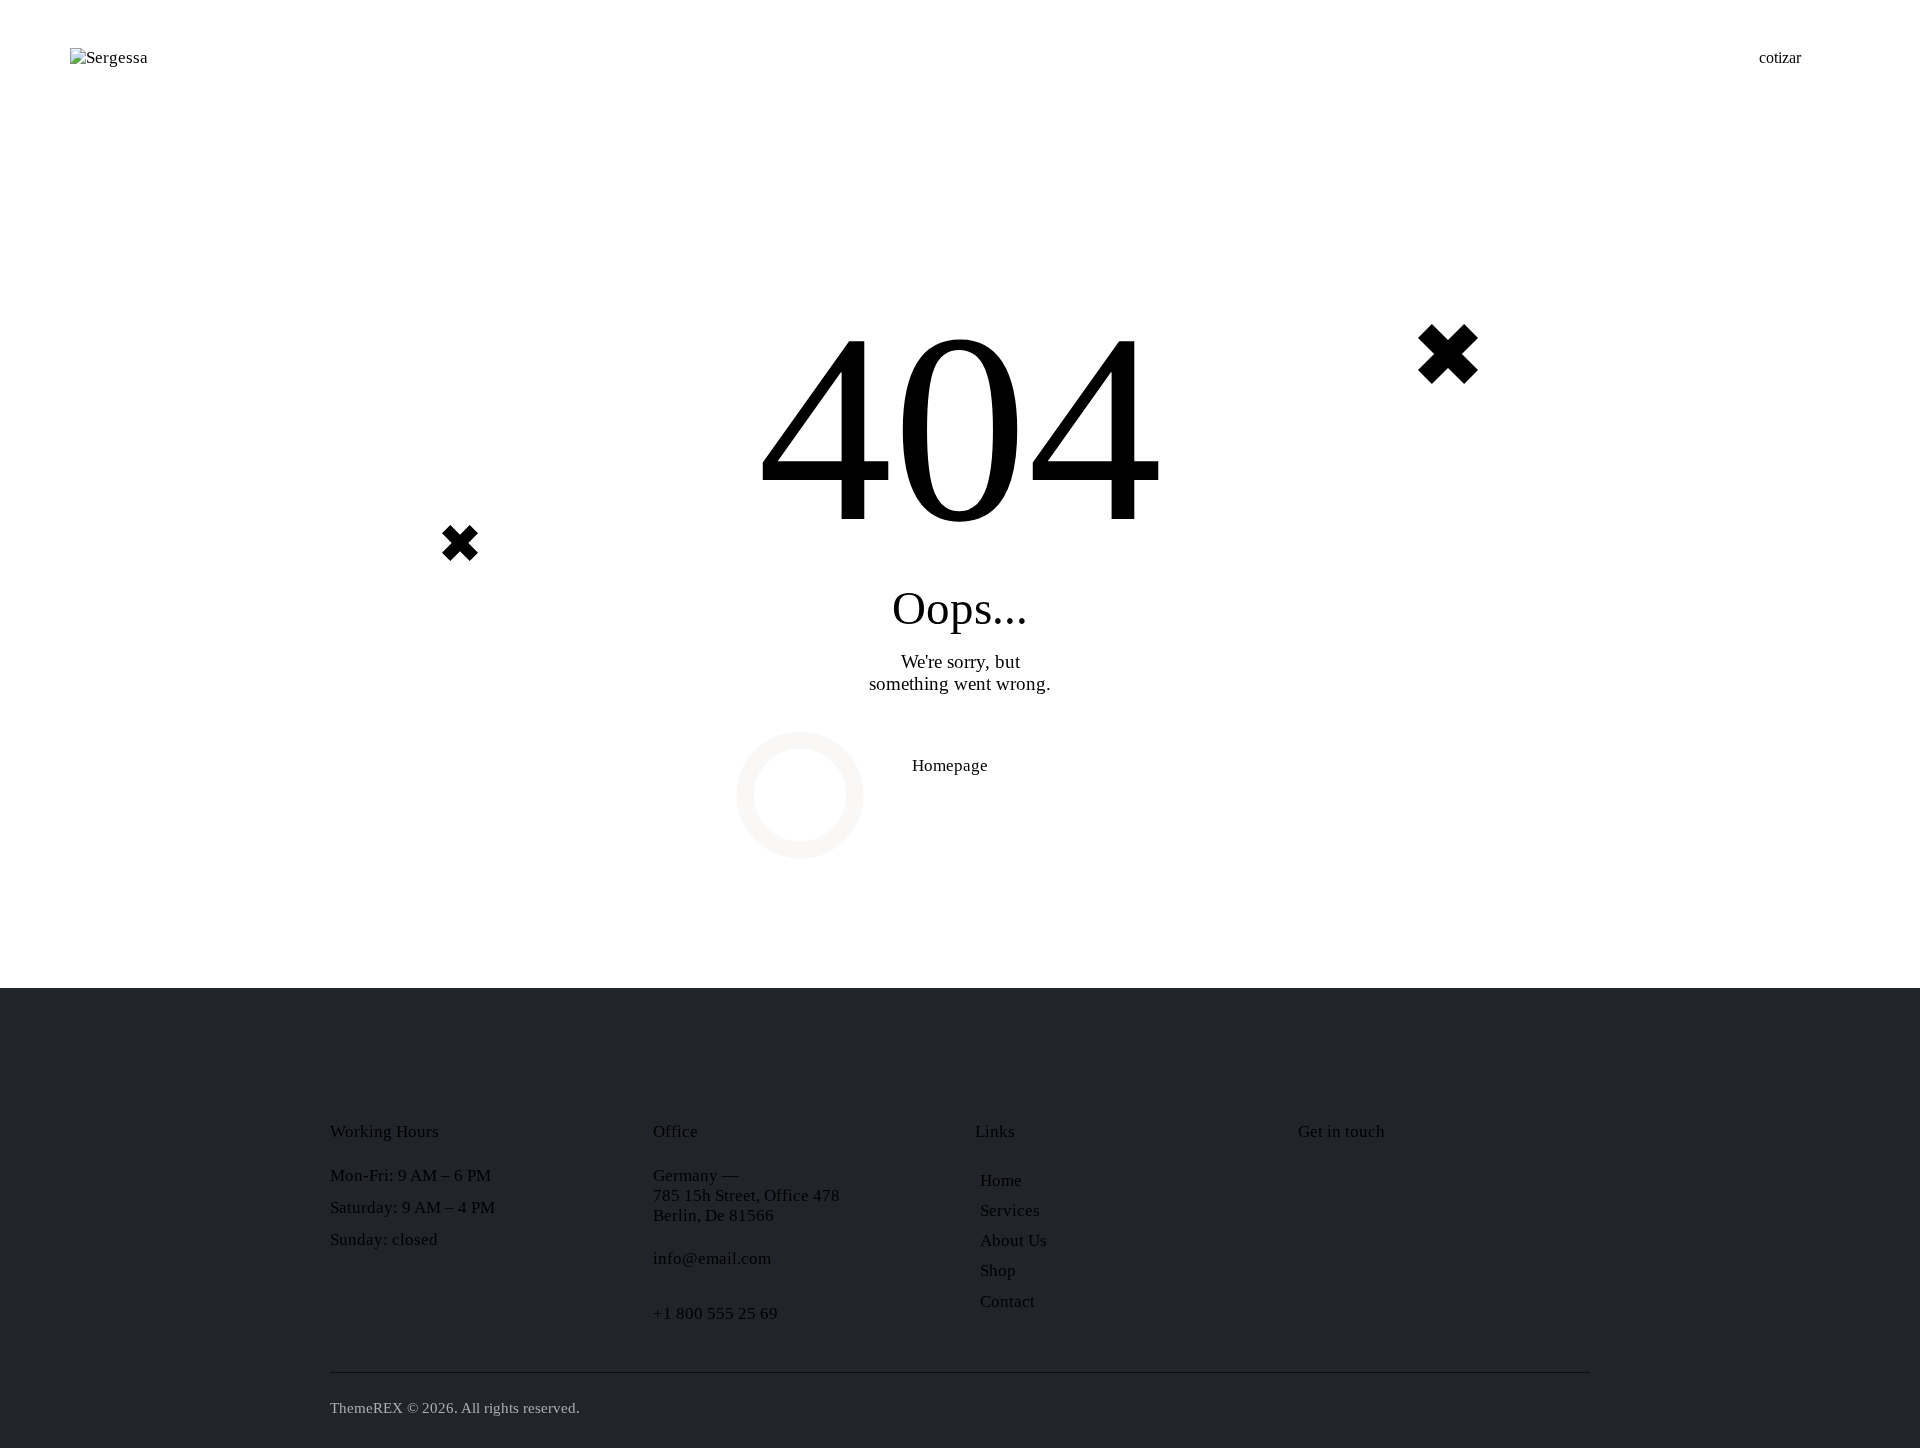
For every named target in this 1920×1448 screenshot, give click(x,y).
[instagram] (1475, 1196)
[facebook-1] (1319, 1196)
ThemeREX (366, 1408)
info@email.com (712, 1258)
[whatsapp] (1371, 1196)
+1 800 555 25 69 (715, 1313)
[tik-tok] (1423, 1196)
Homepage (950, 765)
